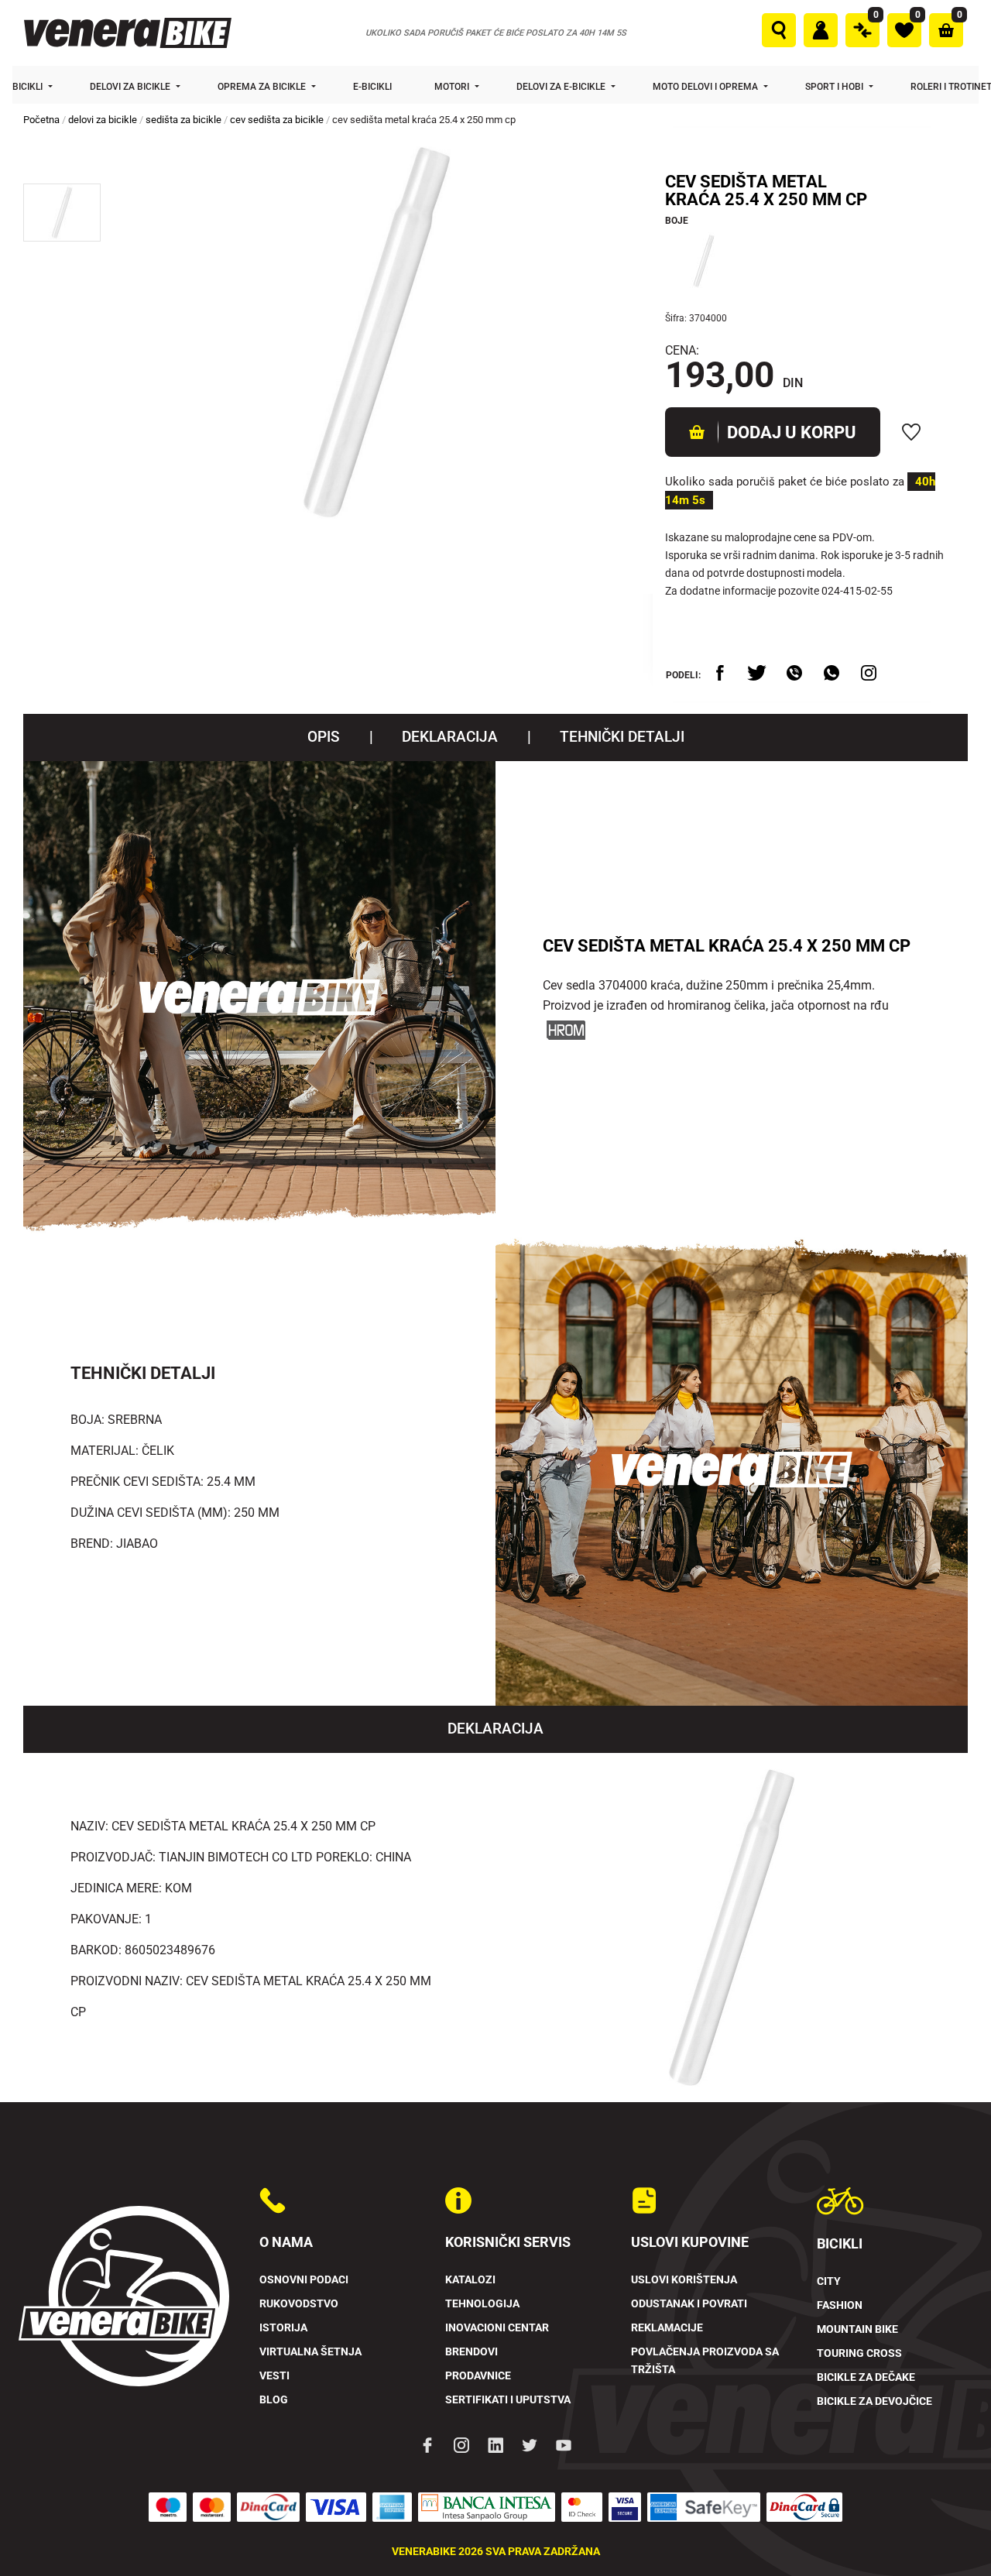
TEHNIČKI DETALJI (622, 737)
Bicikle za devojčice (874, 2401)
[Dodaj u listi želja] (911, 432)
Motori (453, 87)
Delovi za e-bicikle (562, 87)
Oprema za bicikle (263, 87)
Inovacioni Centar (497, 2328)
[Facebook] (427, 2444)
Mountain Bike (857, 2329)
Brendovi (471, 2352)
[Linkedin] (495, 2444)
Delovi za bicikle (131, 87)
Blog (274, 2400)
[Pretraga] (779, 30)
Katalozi (470, 2280)
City (829, 2281)
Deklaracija (450, 737)
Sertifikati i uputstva (508, 2400)
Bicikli (29, 87)
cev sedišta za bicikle (277, 120)
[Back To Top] (949, 2534)
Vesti (274, 2376)
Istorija (283, 2328)
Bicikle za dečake (866, 2377)
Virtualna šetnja (310, 2352)
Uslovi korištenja (684, 2280)
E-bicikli (374, 87)
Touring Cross (859, 2353)
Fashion (840, 2305)
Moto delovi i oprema (706, 87)
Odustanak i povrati (689, 2304)
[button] (62, 213)
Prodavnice (478, 2376)
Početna (41, 120)
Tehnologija (482, 2304)
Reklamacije (667, 2328)
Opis (324, 737)
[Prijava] (821, 30)
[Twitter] (530, 2444)
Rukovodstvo (299, 2304)
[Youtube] (564, 2444)
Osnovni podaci (304, 2280)
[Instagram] (461, 2444)
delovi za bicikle (103, 120)
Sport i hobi (835, 87)
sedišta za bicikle (183, 120)
